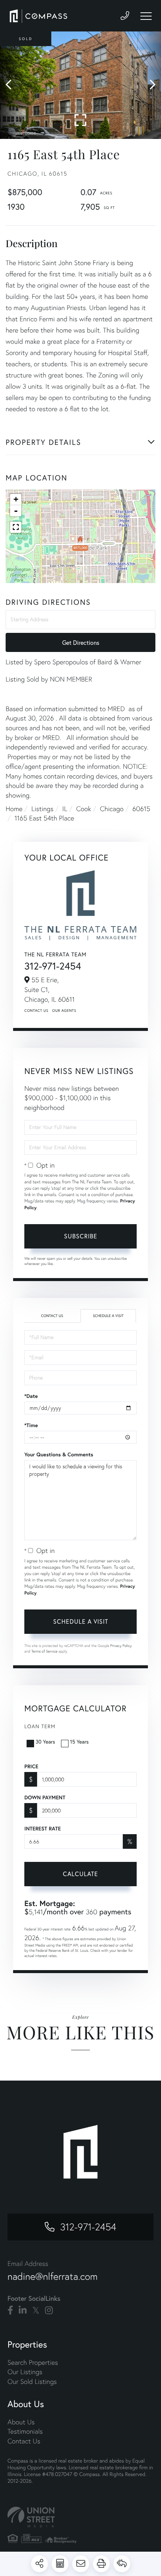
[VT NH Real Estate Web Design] (80, 2517)
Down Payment (45, 1797)
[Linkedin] (23, 2310)
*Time (31, 1425)
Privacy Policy (121, 1646)
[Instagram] (49, 2310)
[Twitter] (36, 2310)
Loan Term (40, 1726)
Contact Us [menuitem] (24, 2441)
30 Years (45, 1741)
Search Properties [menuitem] (33, 2362)
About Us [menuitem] (21, 2422)
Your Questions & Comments (59, 1454)
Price (31, 1766)
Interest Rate (42, 1829)
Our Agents (64, 1011)
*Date (31, 1396)
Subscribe (81, 1236)
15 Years (79, 1741)
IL (65, 809)
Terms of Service (45, 1651)
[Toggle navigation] (146, 16)
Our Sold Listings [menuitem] (32, 2381)
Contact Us (36, 1011)
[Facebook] (10, 2310)
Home (14, 809)
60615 (142, 809)
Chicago (112, 809)
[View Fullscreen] (16, 527)
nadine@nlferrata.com (53, 2276)
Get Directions (81, 642)
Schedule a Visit (108, 1316)
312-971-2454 (53, 966)
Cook (83, 809)
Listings (42, 809)
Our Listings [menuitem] (25, 2372)
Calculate (80, 1874)
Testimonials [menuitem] (25, 2431)
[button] (12, 85)
